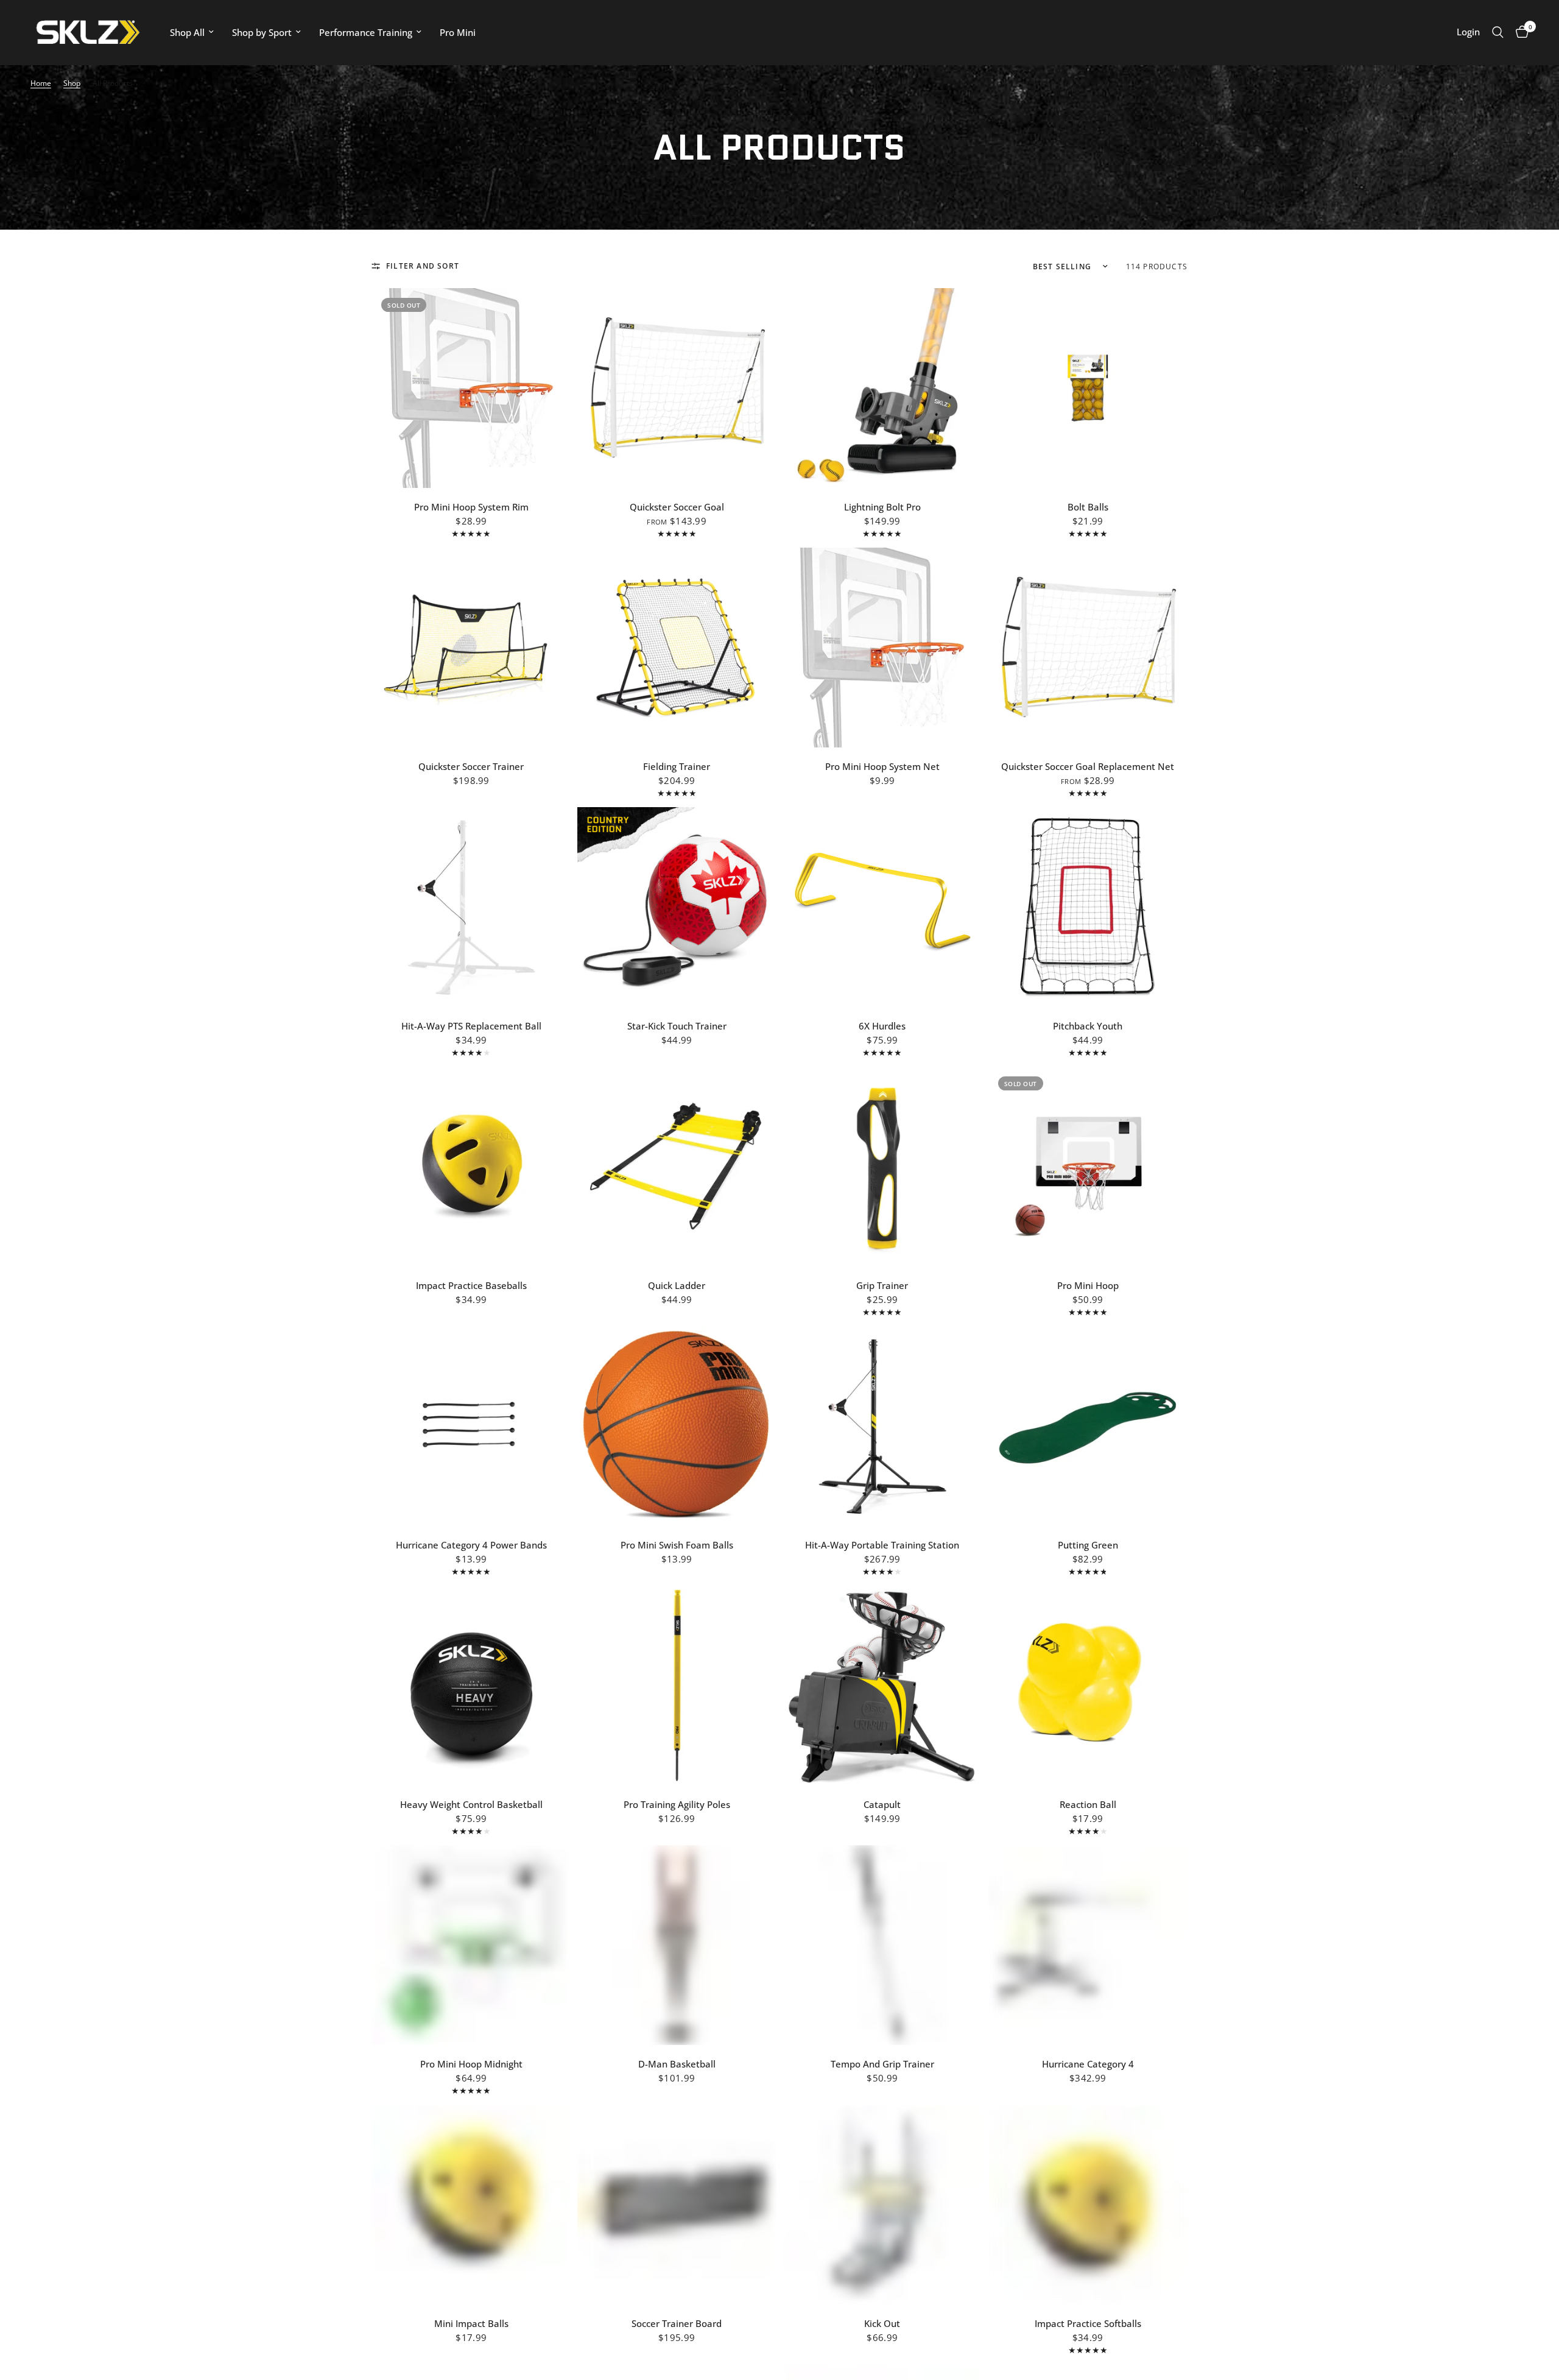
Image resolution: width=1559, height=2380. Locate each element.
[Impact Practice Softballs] (1088, 2205)
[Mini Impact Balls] (471, 2205)
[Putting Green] (1088, 1426)
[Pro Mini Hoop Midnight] (471, 1945)
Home (41, 83)
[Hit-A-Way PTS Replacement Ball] (471, 907)
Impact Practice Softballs (1088, 2323)
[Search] (1498, 32)
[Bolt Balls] (1088, 388)
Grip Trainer (882, 1285)
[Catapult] (882, 1686)
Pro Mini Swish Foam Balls (677, 1545)
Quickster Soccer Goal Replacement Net (1088, 766)
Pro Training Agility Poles (677, 1804)
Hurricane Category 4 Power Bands (471, 1545)
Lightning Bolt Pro (882, 507)
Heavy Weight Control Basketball (471, 1804)
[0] (1519, 32)
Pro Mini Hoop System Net (882, 766)
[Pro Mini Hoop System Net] (882, 648)
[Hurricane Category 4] (1088, 1945)
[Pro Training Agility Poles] (677, 1686)
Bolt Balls (1088, 507)
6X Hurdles (882, 1026)
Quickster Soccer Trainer (471, 766)
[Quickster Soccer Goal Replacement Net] (1088, 648)
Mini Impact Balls (471, 2323)
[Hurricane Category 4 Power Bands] (471, 1426)
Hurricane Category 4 (1088, 2064)
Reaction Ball (1088, 1804)
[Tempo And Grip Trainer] (882, 1945)
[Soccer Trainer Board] (677, 2205)
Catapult (882, 1804)
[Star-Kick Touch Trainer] (677, 907)
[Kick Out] (882, 2205)
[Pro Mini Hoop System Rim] (471, 388)
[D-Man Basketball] (677, 1945)
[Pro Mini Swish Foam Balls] (677, 1426)
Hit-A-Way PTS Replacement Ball (471, 1026)
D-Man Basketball (677, 2064)
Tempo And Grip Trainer (882, 2064)
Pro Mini (458, 32)
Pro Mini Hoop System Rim (471, 507)
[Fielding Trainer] (677, 648)
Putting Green (1088, 1545)
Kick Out (882, 2323)
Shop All (187, 32)
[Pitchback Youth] (1088, 907)
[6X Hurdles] (882, 907)
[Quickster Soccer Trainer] (471, 648)
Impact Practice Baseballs (471, 1285)
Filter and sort (423, 266)
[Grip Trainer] (882, 1167)
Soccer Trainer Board (677, 2323)
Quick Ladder (677, 1285)
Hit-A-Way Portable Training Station (882, 1545)
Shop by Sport (262, 32)
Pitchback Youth (1088, 1026)
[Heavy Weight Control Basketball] (471, 1686)
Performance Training (366, 32)
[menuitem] (192, 32)
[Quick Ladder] (677, 1167)
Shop (72, 83)
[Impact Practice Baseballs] (471, 1167)
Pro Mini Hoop (1088, 1285)
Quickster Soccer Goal (677, 507)
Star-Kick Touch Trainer (677, 1026)
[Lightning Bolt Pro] (882, 388)
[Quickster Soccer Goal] (677, 388)
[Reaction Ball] (1088, 1686)
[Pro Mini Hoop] (1088, 1167)
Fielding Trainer (677, 766)
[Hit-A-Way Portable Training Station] (882, 1426)
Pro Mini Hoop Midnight (471, 2064)
